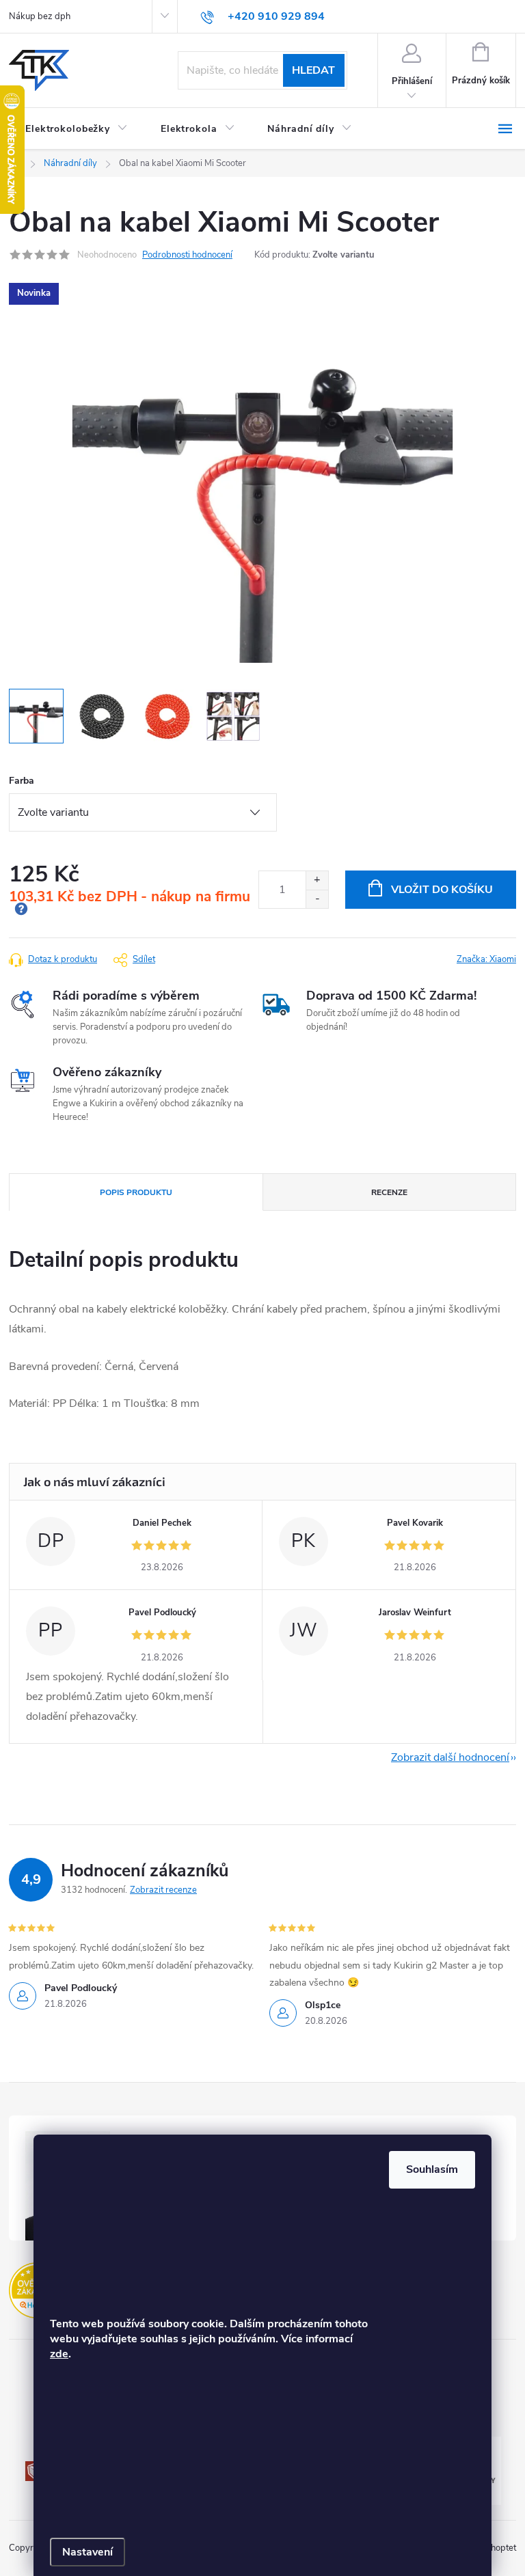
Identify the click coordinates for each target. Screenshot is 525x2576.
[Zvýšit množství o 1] (317, 880)
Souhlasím (432, 2169)
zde (59, 2354)
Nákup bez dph (40, 16)
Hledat (313, 70)
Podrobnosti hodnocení (187, 255)
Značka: (486, 959)
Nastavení (87, 2552)
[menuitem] (77, 129)
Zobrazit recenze (163, 1890)
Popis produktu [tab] (136, 1192)
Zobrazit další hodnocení (450, 1757)
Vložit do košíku (442, 890)
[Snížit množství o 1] (317, 899)
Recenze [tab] (389, 1192)
